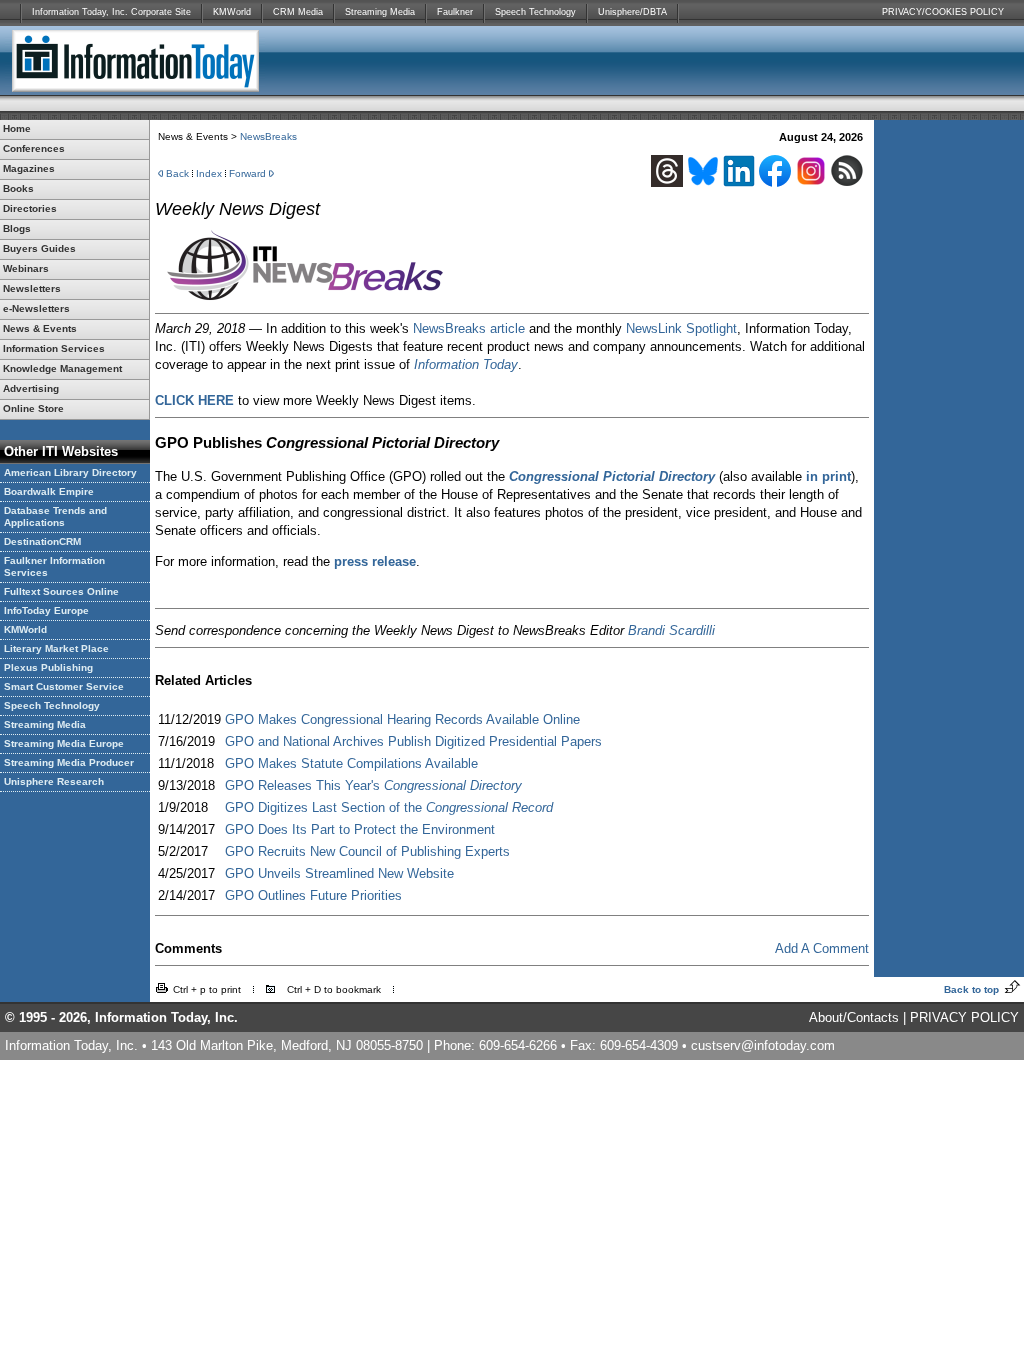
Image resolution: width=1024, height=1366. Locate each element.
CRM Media (298, 12)
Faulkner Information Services (54, 566)
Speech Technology (535, 12)
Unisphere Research (54, 781)
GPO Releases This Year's (373, 785)
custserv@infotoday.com (763, 1045)
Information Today (466, 364)
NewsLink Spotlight (681, 328)
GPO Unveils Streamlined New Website (339, 873)
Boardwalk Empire (49, 491)
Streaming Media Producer (69, 762)
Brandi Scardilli (671, 630)
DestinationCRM (42, 541)
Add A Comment (822, 948)
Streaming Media (380, 12)
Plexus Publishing (48, 667)
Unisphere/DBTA (632, 12)
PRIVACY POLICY (964, 1017)
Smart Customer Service (64, 686)
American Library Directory (70, 472)
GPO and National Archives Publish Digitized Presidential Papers (413, 741)
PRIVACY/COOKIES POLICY (943, 12)
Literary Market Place (56, 648)
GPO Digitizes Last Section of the (389, 807)
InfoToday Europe (46, 610)
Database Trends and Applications (55, 516)
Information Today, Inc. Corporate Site (111, 12)
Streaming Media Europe (64, 743)
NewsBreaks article (469, 328)
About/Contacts (854, 1017)
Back (177, 173)
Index (209, 173)
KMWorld (232, 12)
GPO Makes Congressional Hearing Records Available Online (402, 719)
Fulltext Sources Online (61, 591)
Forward (247, 173)
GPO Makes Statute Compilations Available (351, 763)
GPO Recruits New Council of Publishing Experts (367, 851)
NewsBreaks (268, 136)
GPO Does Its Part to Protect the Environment (360, 829)
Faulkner (455, 12)
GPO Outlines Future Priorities (313, 895)
